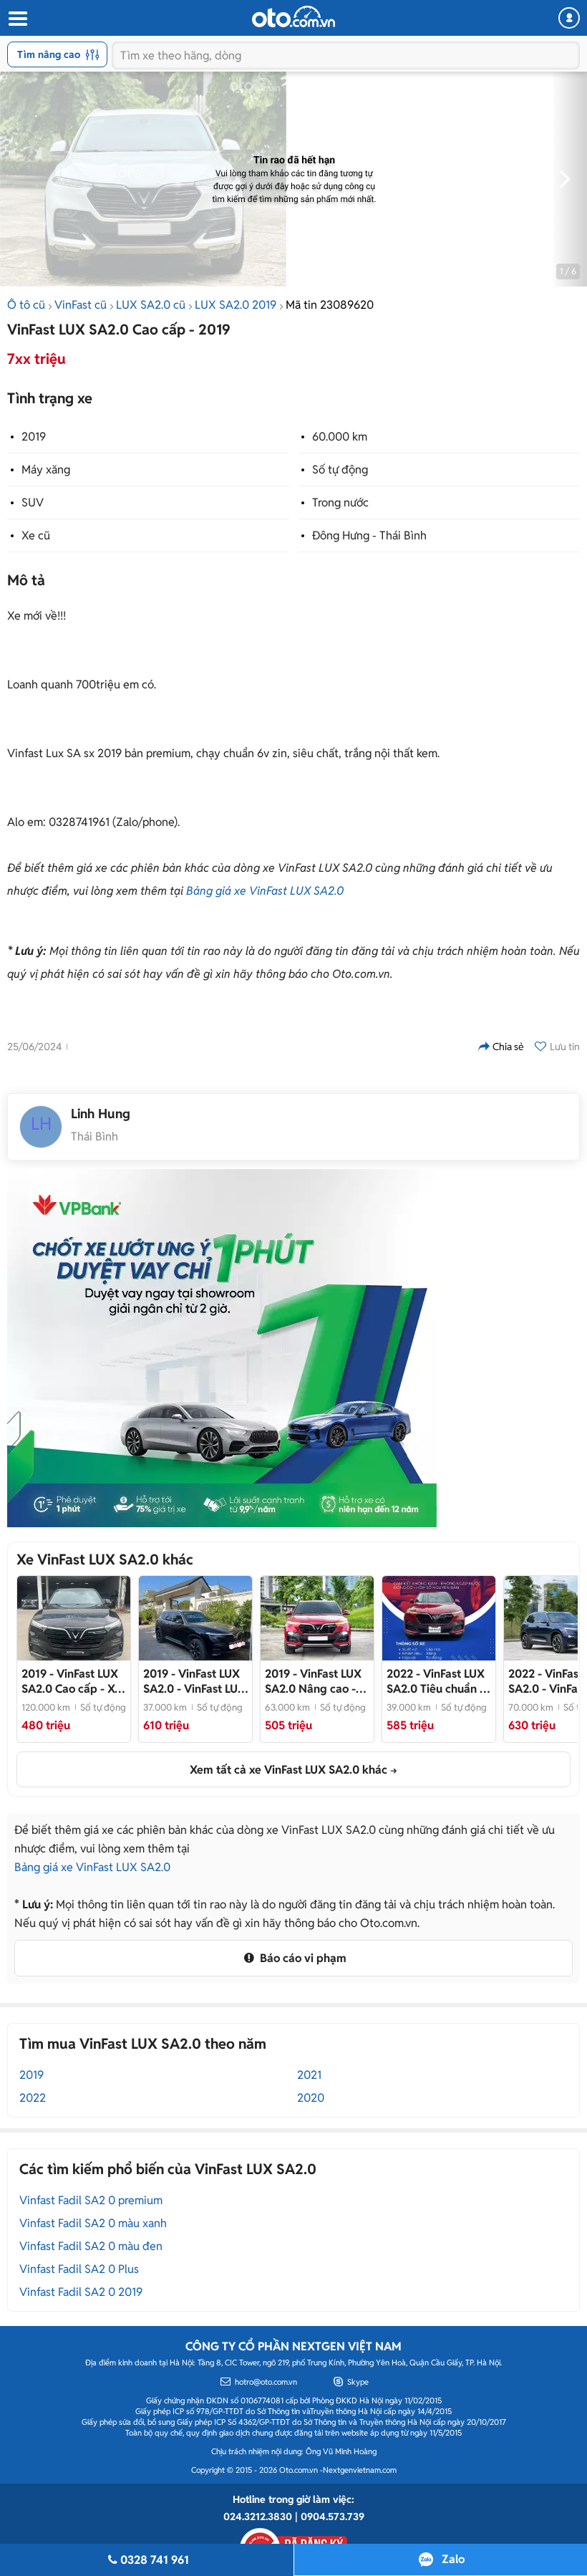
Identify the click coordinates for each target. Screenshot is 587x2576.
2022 (33, 2098)
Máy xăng (46, 470)
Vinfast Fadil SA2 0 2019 (81, 2292)
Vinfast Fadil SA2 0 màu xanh (93, 2223)
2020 (311, 2098)
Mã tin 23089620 (330, 305)
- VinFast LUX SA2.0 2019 (194, 1681)
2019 (34, 437)
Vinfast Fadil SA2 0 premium (91, 2200)
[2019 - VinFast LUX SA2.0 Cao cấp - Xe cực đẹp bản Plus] (74, 1618)
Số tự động (340, 470)
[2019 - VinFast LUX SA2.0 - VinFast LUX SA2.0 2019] (195, 1618)
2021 (309, 2075)
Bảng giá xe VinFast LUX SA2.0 (265, 891)
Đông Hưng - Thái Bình (369, 535)
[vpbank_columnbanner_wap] (222, 1348)
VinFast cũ (81, 305)
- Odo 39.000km (436, 1681)
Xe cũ (36, 535)
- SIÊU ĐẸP (313, 1681)
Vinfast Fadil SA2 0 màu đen (91, 2246)
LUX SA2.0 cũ (151, 305)
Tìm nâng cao (49, 54)
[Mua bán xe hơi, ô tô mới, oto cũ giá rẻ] (293, 16)
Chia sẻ (508, 1047)
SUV (33, 503)
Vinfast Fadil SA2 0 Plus (79, 2269)
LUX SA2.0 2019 (236, 305)
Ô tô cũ (26, 305)
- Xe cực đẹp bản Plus (71, 1681)
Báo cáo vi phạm (302, 1958)
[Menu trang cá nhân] (569, 18)
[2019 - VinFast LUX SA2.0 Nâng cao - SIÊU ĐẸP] (317, 1618)
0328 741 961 (155, 2560)
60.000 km (340, 437)
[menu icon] (17, 19)
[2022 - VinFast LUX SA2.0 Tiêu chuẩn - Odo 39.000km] (439, 1618)
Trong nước (340, 503)
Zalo (453, 2559)
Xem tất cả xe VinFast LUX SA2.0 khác (288, 1770)
